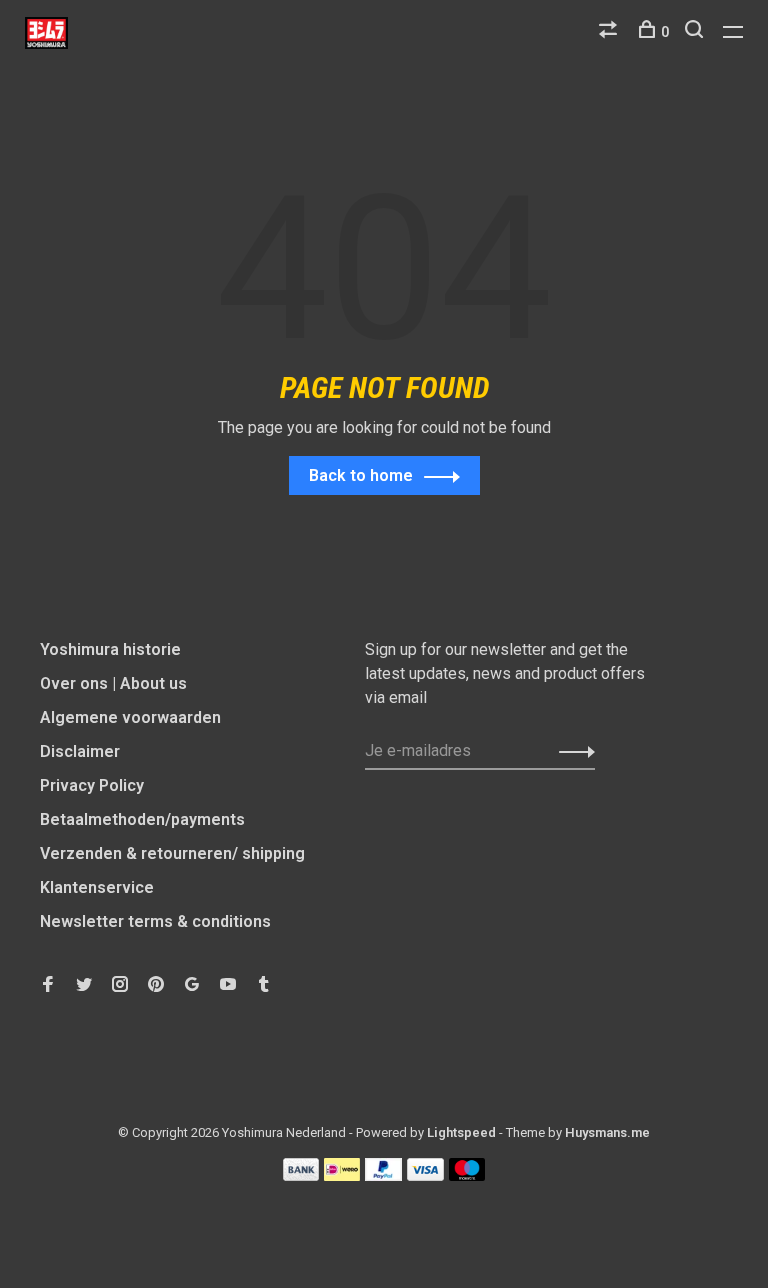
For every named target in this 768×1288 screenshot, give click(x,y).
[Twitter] (84, 985)
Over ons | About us (113, 683)
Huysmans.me (607, 1132)
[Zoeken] (696, 32)
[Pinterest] (156, 985)
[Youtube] (228, 985)
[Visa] (425, 1175)
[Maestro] (467, 1175)
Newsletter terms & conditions (155, 921)
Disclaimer (80, 751)
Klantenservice (97, 887)
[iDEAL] (342, 1175)
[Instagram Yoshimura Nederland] (120, 985)
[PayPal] (383, 1175)
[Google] (192, 985)
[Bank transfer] (301, 1175)
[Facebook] (48, 985)
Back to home (361, 475)
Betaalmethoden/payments (142, 819)
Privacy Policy (92, 785)
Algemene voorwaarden (130, 717)
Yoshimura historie (110, 649)
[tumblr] (264, 985)
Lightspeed (461, 1132)
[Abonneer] (571, 751)
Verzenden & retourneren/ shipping (172, 853)
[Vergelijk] (610, 32)
